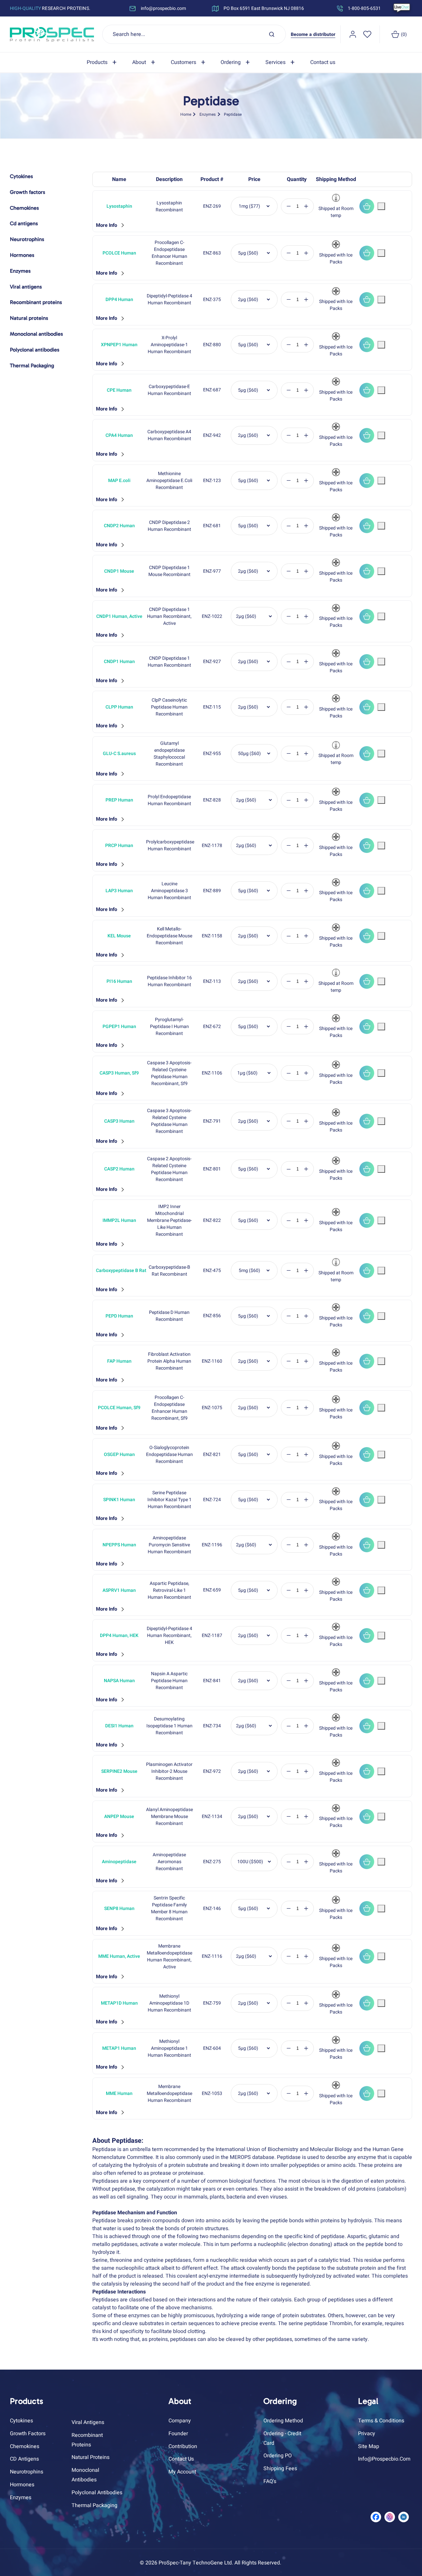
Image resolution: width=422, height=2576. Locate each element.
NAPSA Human (119, 1681)
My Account (182, 2472)
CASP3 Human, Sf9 (119, 1073)
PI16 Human (119, 981)
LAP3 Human (119, 891)
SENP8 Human (119, 1909)
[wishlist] (367, 34)
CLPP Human (119, 707)
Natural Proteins (90, 2457)
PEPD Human (119, 1316)
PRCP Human (119, 846)
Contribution (183, 2446)
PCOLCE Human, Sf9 (119, 1408)
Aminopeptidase (119, 1862)
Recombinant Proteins (87, 2440)
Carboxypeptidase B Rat (119, 1271)
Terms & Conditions (381, 2421)
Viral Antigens (88, 2422)
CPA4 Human (119, 435)
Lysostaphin (119, 206)
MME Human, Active (119, 1956)
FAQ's (270, 2481)
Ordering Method (283, 2421)
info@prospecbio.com (384, 2459)
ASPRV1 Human (119, 1590)
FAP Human (119, 1361)
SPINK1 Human (119, 1500)
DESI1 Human (119, 1726)
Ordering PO (278, 2456)
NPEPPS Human (119, 1545)
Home (186, 114)
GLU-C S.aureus (119, 754)
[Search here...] (272, 34)
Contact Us (181, 2459)
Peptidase (233, 114)
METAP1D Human (119, 2003)
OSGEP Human (119, 1455)
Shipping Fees (280, 2469)
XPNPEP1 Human (119, 345)
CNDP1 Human (119, 662)
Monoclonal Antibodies (85, 2475)
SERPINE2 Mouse (119, 1771)
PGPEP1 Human (119, 1027)
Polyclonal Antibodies (97, 2493)
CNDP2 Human (119, 526)
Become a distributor (313, 34)
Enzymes (208, 114)
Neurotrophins (27, 2472)
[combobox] (194, 34)
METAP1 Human (119, 2048)
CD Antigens (24, 2459)
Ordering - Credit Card (282, 2438)
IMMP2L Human (119, 1220)
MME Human (119, 2093)
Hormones (22, 2485)
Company (180, 2421)
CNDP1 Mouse (119, 571)
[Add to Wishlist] (381, 206)
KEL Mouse (119, 936)
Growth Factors (28, 2434)
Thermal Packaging (94, 2505)
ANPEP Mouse (119, 1817)
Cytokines (21, 2421)
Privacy (367, 2434)
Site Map (369, 2446)
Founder (178, 2434)
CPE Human (119, 390)
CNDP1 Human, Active (119, 616)
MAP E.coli (119, 481)
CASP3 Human (119, 1121)
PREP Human (119, 800)
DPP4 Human (119, 300)
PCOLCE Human (119, 253)
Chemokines (25, 2446)
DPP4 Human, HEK (119, 1636)
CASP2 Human (119, 1169)
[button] (103, 62)
